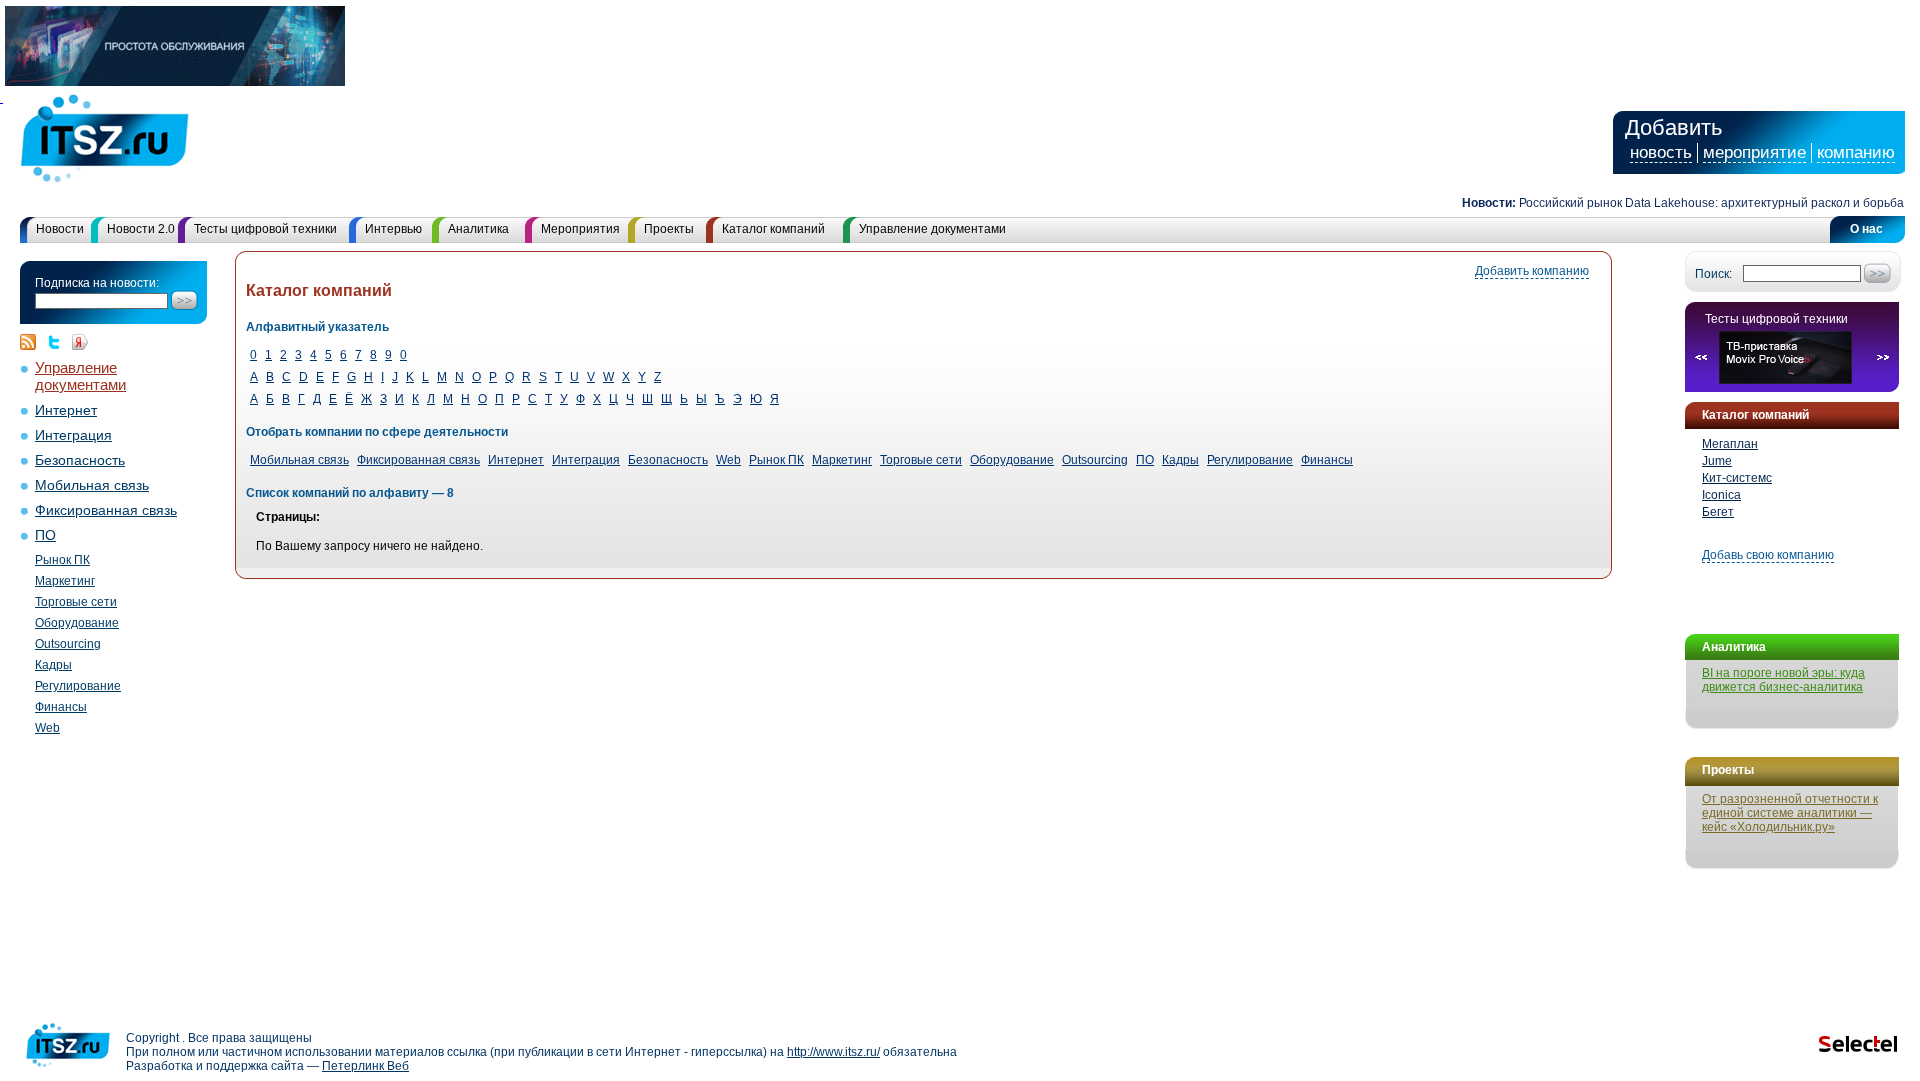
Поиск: (1713, 274)
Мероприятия (580, 229)
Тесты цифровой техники (265, 229)
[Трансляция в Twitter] (59, 342)
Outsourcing (68, 644)
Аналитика (478, 229)
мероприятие (1754, 152)
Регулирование (78, 686)
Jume (1717, 461)
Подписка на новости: (97, 283)
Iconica (1721, 495)
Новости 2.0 (141, 229)
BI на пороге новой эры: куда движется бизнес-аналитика (1783, 680)
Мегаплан (1730, 444)
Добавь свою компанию (1768, 555)
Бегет (1718, 512)
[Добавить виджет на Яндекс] (80, 342)
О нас (1866, 229)
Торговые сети (76, 602)
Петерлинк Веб (365, 1066)
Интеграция (73, 435)
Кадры (53, 665)
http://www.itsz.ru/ (833, 1052)
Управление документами (932, 229)
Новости (60, 229)
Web (47, 728)
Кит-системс (1737, 478)
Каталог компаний (773, 229)
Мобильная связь (92, 485)
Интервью (393, 229)
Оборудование (77, 623)
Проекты (669, 229)
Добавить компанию (1532, 271)
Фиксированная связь (106, 510)
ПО (45, 535)
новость (1661, 152)
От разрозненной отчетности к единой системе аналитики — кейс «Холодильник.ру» (1790, 813)
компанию (1856, 152)
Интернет (66, 410)
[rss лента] (33, 342)
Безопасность (80, 460)
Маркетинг (65, 581)
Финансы (61, 707)
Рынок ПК (62, 560)
